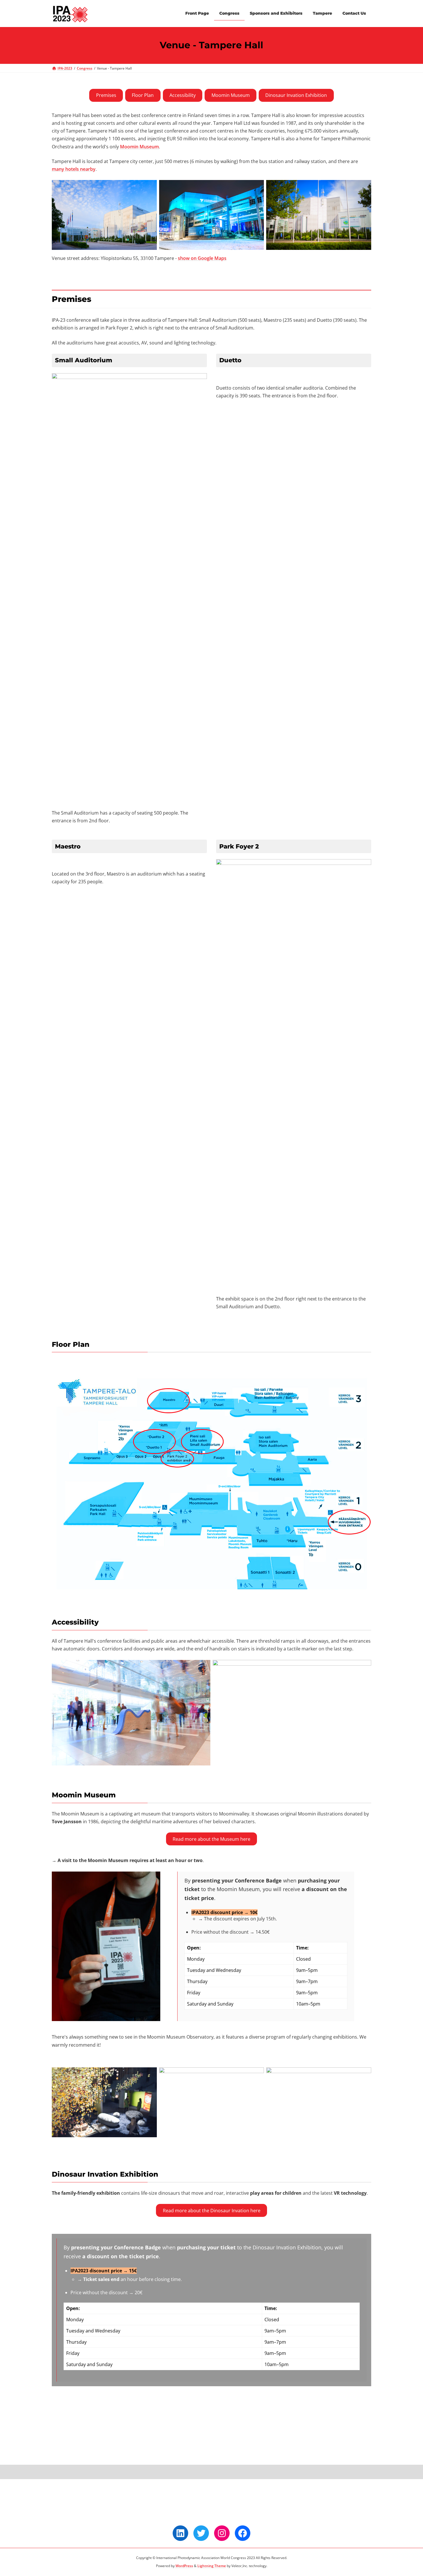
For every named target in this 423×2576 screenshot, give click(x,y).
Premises (106, 95)
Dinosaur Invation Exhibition (296, 95)
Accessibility (183, 95)
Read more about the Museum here (211, 1839)
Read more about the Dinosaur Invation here (212, 2211)
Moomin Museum (231, 95)
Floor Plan (143, 95)
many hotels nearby (74, 169)
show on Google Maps (202, 258)
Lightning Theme (212, 2566)
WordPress (184, 2566)
